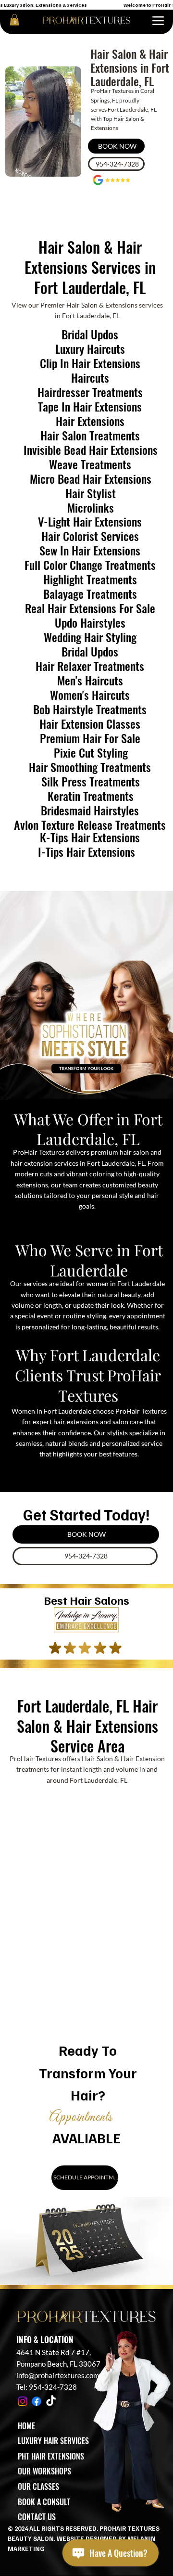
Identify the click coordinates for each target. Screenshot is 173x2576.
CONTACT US (37, 2517)
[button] (14, 20)
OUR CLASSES (38, 2486)
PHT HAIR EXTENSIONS (51, 2456)
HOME (26, 2426)
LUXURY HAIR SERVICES (53, 2441)
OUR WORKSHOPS (44, 2471)
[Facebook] (37, 2401)
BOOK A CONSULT (44, 2502)
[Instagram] (23, 2401)
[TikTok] (51, 2401)
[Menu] (158, 21)
